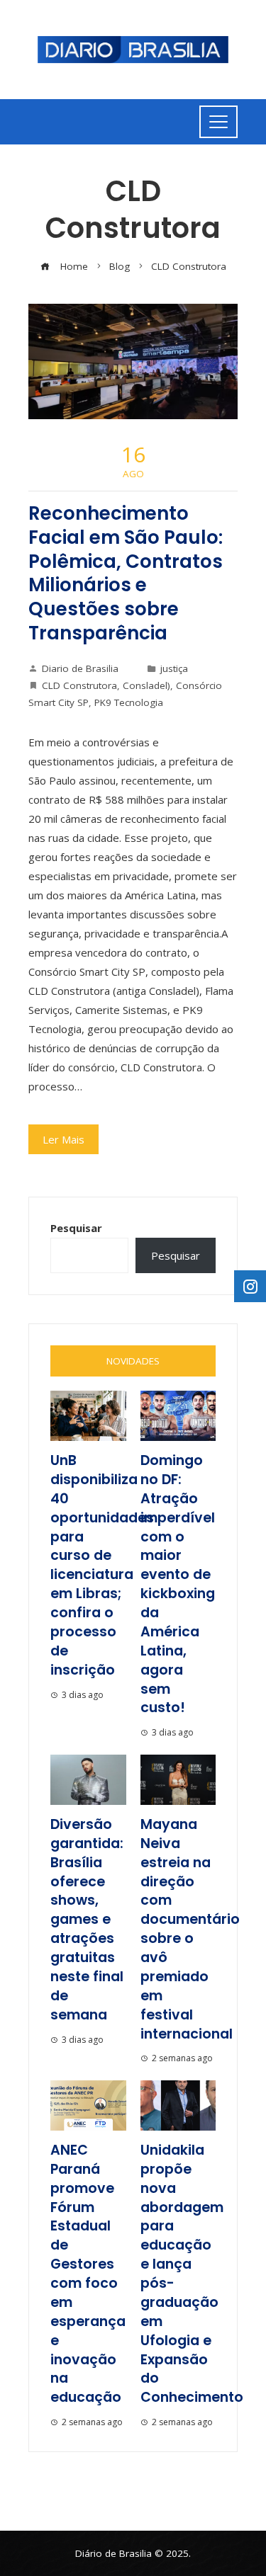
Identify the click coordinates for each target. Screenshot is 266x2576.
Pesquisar (76, 1228)
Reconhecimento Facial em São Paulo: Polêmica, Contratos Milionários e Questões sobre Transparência (126, 573)
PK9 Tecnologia (129, 702)
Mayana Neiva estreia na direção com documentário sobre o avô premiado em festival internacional (190, 1929)
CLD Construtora (79, 685)
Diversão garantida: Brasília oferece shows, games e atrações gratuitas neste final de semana (87, 1920)
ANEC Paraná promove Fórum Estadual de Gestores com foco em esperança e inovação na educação (88, 2274)
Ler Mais (63, 1139)
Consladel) (146, 685)
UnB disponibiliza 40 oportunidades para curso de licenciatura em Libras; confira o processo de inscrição (102, 1565)
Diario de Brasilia (80, 668)
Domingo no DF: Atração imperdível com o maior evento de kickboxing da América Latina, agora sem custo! (178, 1584)
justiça (174, 668)
